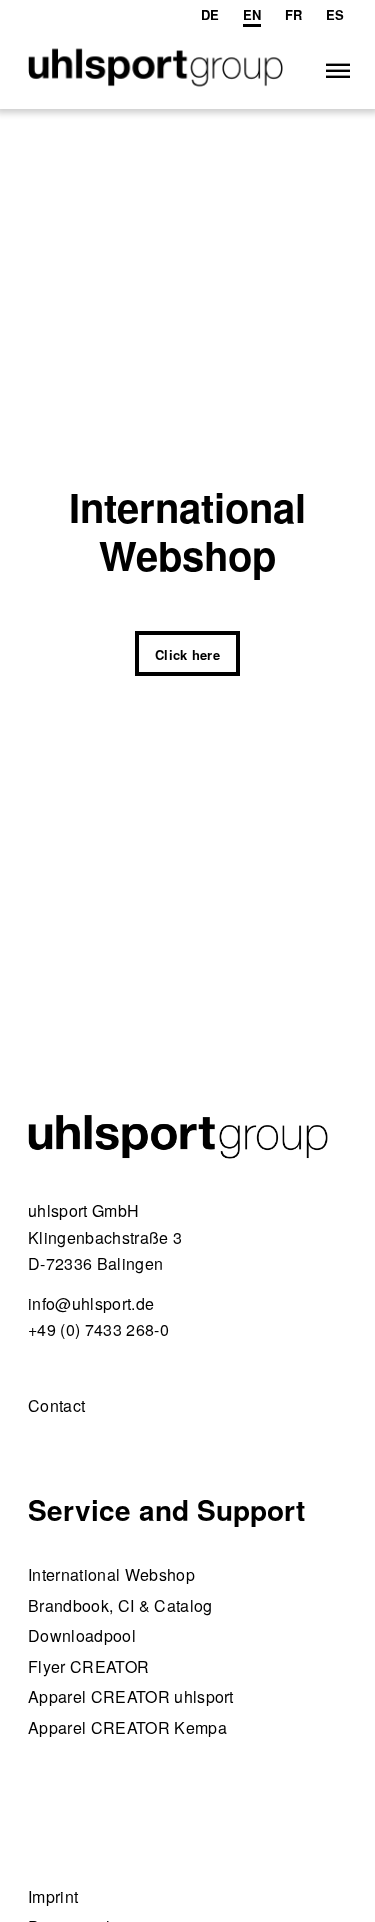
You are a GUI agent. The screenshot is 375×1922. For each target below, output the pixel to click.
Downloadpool (82, 1635)
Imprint (53, 1896)
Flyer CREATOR (88, 1666)
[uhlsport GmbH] (155, 69)
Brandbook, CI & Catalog (120, 1605)
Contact (56, 1405)
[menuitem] (210, 15)
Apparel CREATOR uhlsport (131, 1696)
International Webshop (111, 1574)
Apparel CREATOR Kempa (127, 1727)
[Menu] (336, 69)
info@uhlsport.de (91, 1303)
